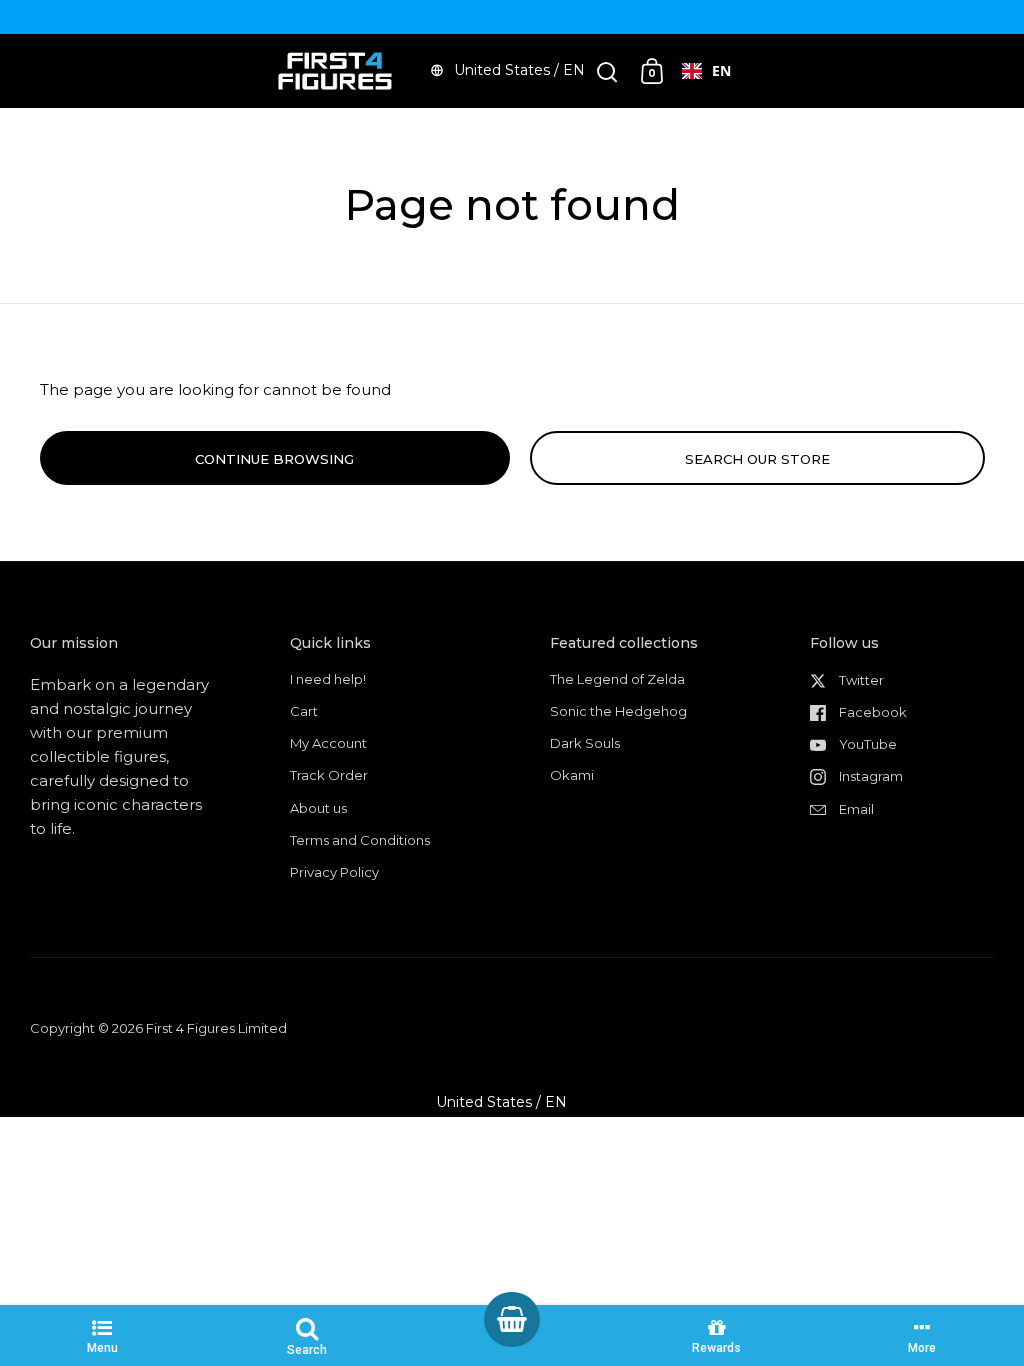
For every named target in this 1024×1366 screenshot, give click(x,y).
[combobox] (706, 71)
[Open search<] (607, 71)
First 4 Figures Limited (216, 1028)
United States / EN (519, 70)
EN (721, 70)
